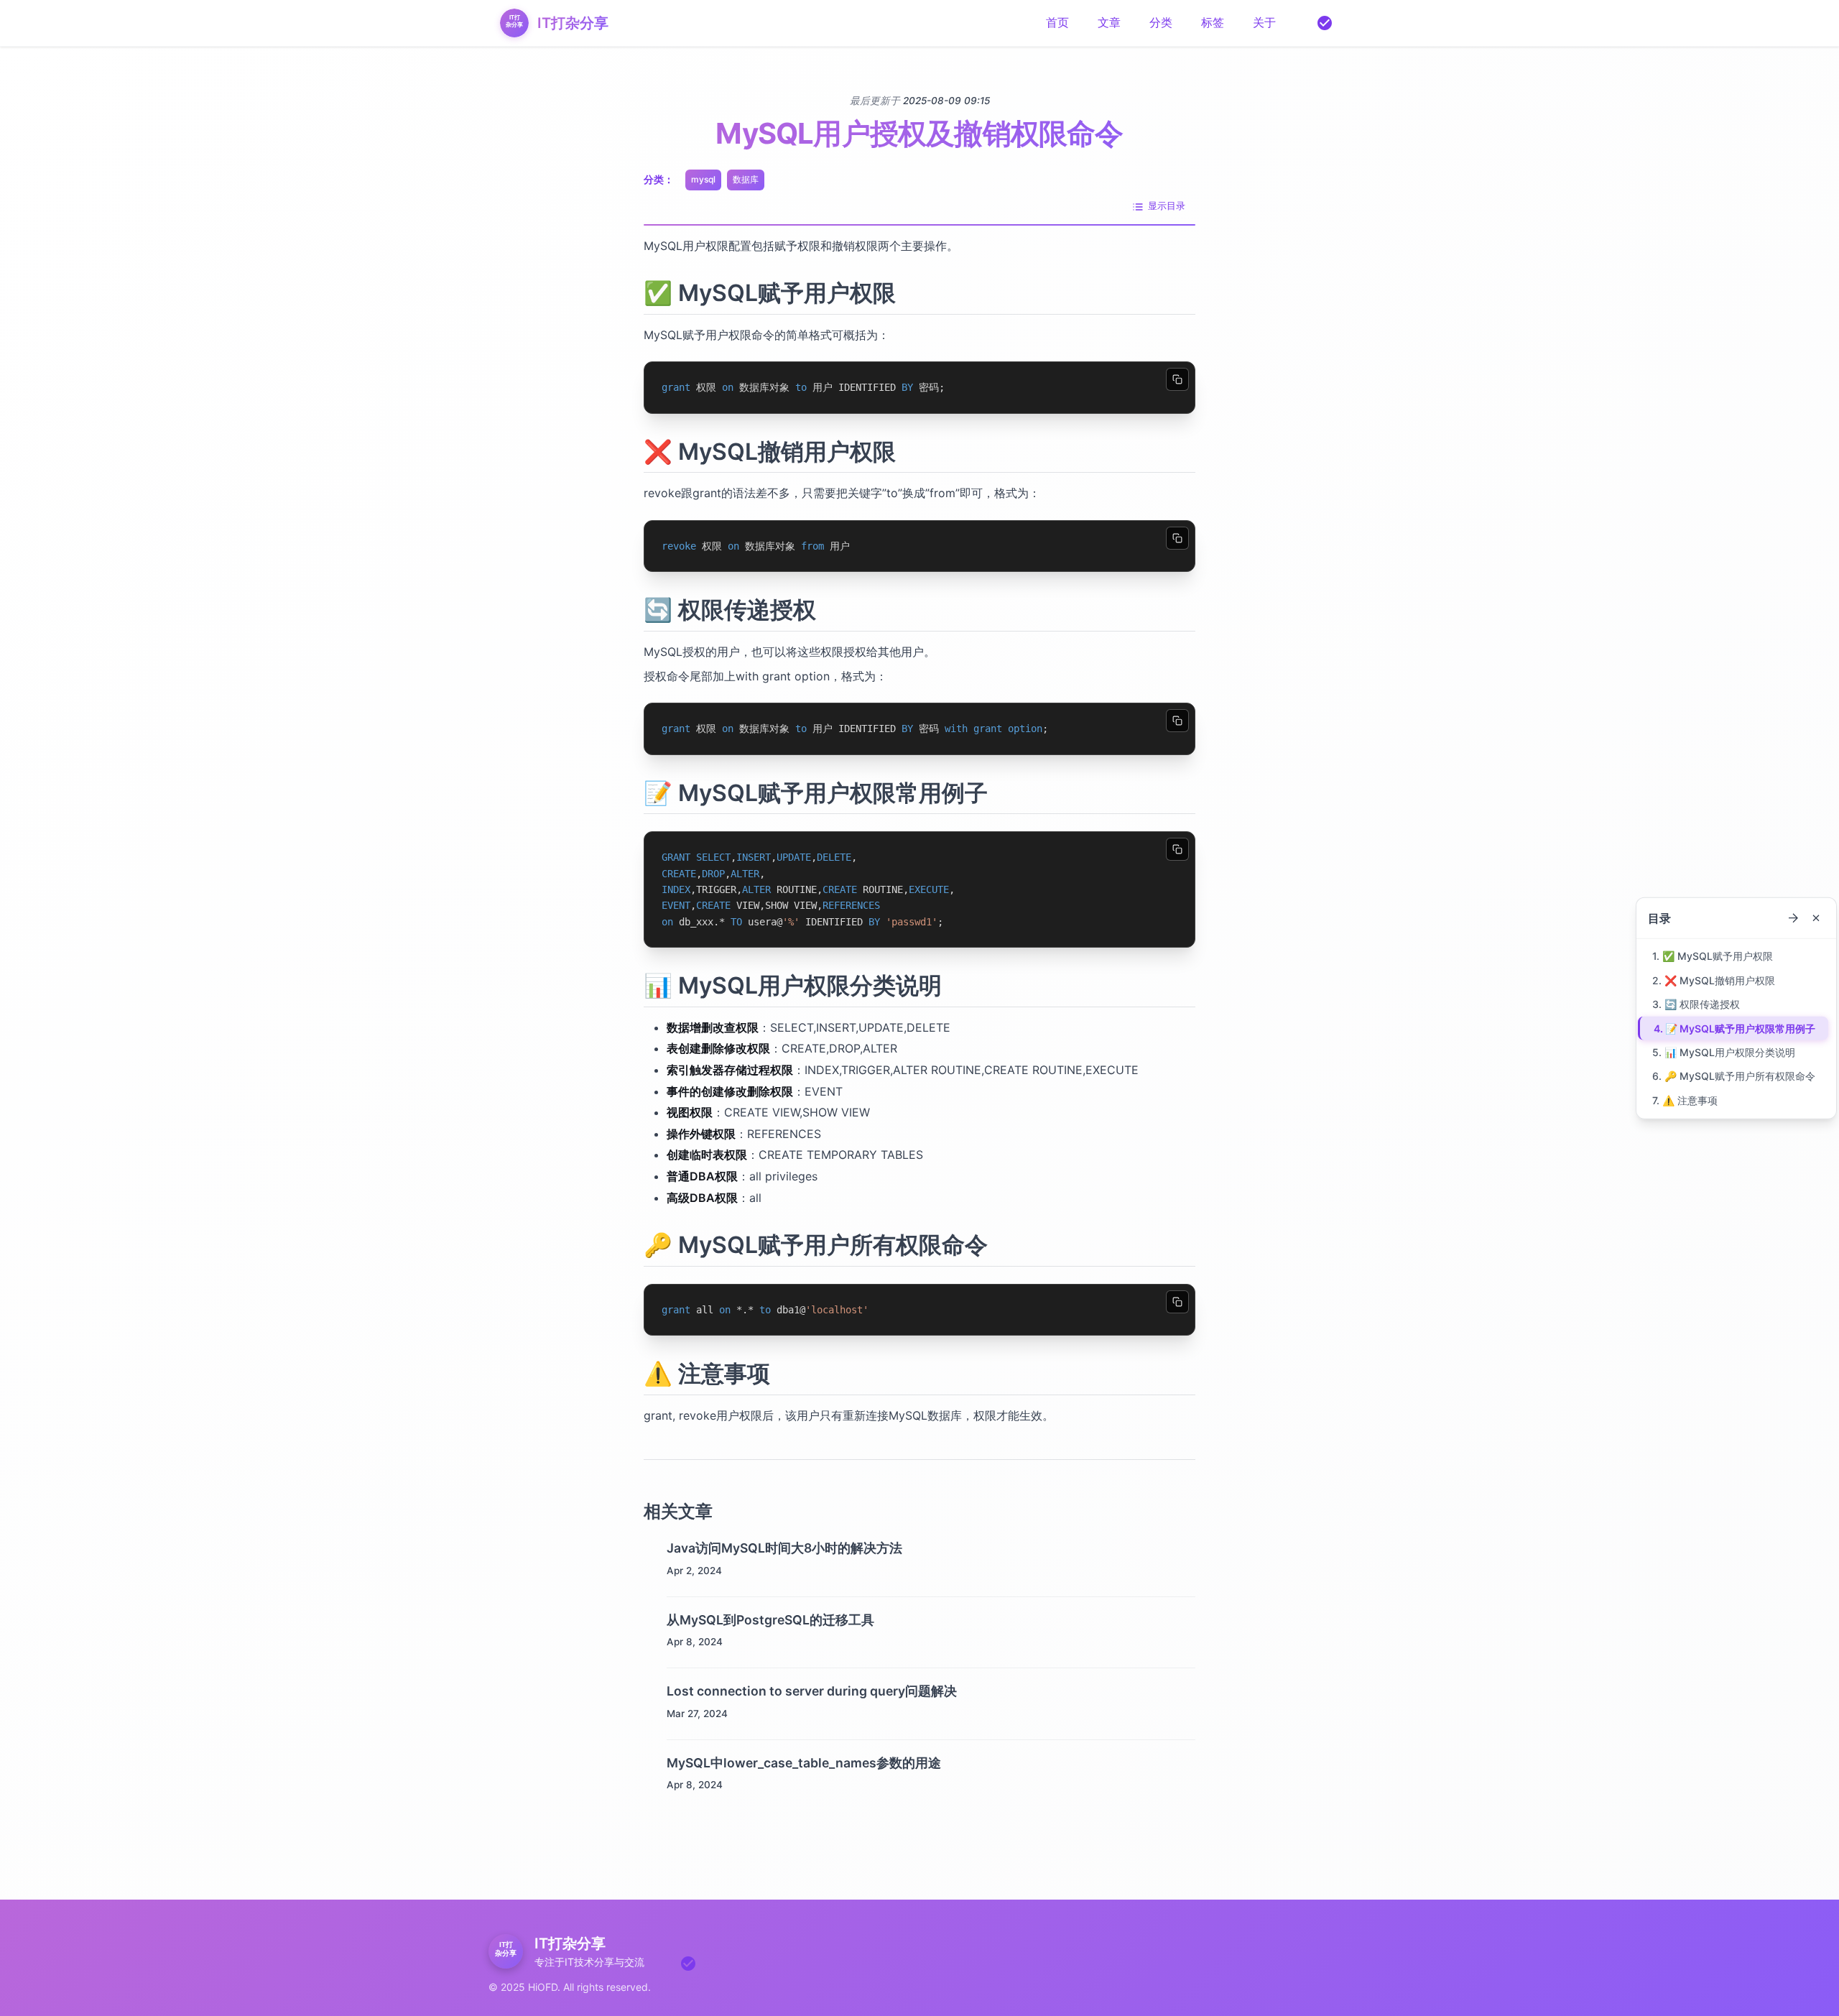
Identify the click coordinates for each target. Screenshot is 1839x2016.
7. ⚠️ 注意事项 (1685, 1100)
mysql (703, 179)
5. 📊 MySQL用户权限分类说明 (1724, 1052)
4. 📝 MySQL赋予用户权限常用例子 (1734, 1028)
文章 (1109, 22)
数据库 (746, 179)
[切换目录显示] (1793, 918)
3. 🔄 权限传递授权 (1696, 1004)
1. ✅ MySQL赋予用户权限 (1713, 956)
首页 (1057, 22)
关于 (1264, 22)
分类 (1161, 22)
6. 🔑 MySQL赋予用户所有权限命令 (1734, 1076)
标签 (1213, 22)
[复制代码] (1177, 379)
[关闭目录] (1816, 918)
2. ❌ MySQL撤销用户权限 (1714, 980)
